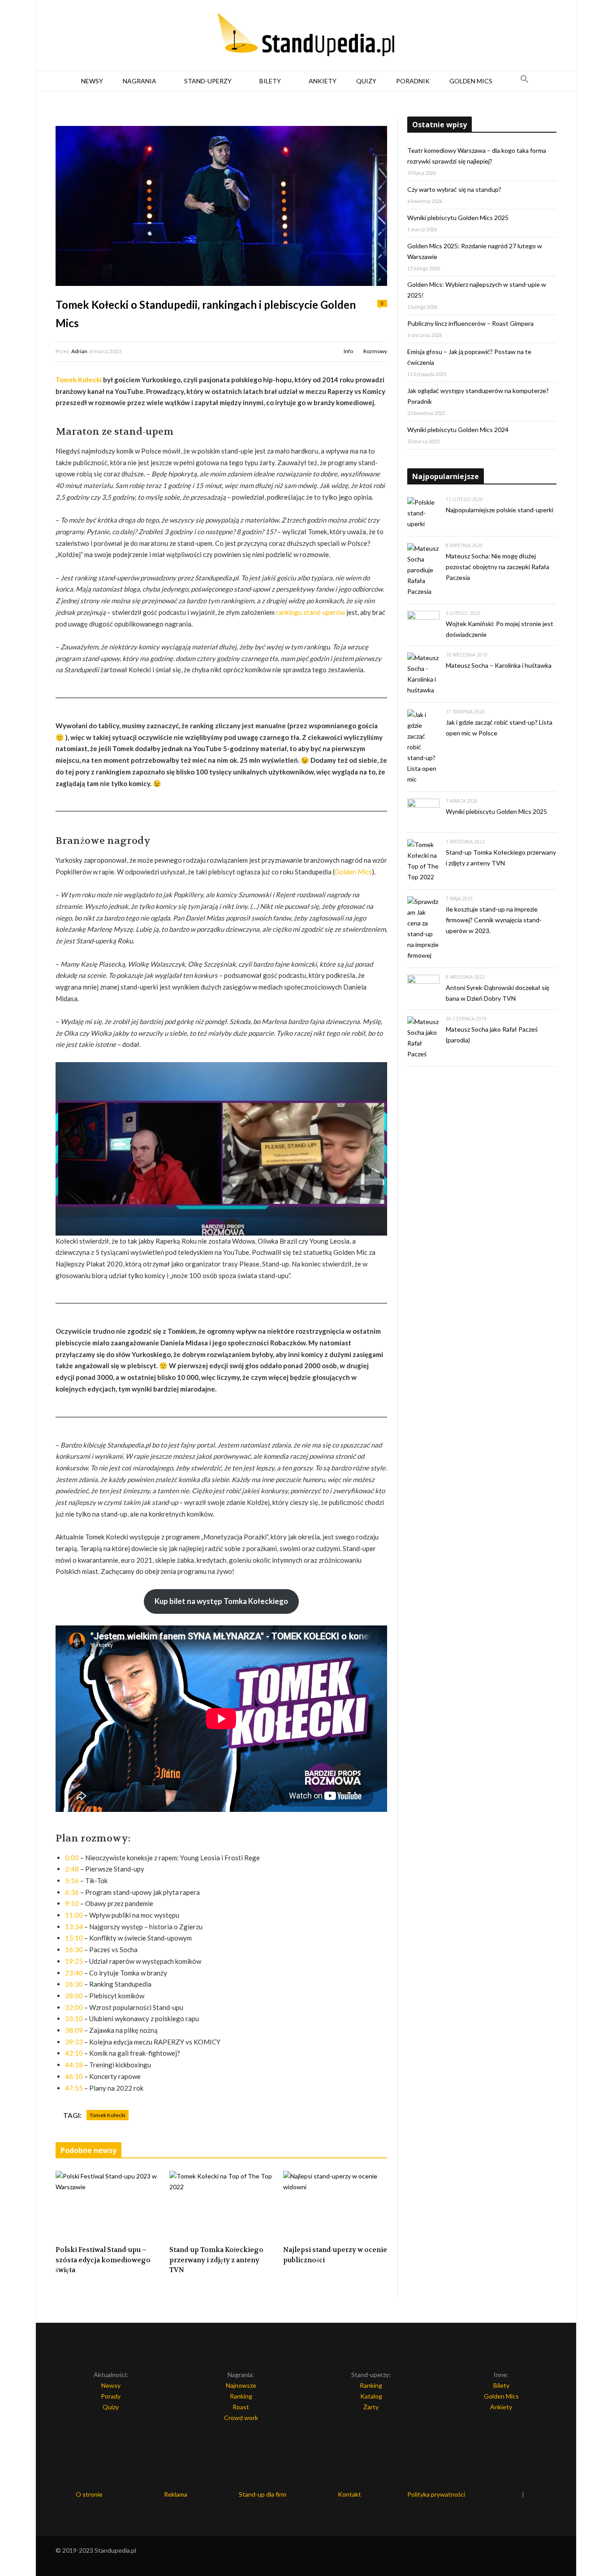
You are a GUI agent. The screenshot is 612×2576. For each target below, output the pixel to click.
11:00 (74, 1915)
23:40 (74, 1973)
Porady (111, 2396)
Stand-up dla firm (263, 2494)
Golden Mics (471, 81)
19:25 (74, 1961)
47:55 (74, 2088)
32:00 (74, 2007)
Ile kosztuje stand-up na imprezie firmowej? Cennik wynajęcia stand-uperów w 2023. (494, 920)
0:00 (72, 1858)
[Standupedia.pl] (306, 36)
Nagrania (140, 81)
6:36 (72, 1892)
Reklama (176, 2494)
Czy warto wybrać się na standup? (454, 189)
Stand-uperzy (208, 81)
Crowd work (241, 2418)
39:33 (74, 2042)
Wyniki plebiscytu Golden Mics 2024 (458, 430)
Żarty (371, 2407)
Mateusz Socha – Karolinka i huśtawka (499, 665)
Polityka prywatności (436, 2494)
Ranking (241, 2396)
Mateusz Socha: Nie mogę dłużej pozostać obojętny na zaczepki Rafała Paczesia (498, 567)
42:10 (74, 2053)
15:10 (74, 1938)
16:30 (74, 1949)
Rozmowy (375, 351)
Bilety (270, 81)
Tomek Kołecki (79, 380)
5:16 (72, 1880)
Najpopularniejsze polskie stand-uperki (500, 510)
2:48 (72, 1869)
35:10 (74, 2018)
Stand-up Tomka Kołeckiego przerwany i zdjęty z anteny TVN (216, 2260)
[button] (525, 81)
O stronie (89, 2494)
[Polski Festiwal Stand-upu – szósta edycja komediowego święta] (108, 2205)
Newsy (92, 81)
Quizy (366, 81)
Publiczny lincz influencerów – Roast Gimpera (470, 323)
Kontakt (349, 2494)
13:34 (74, 1927)
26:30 (74, 1984)
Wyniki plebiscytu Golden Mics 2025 (458, 218)
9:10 (72, 1903)
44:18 (74, 2065)
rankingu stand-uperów (310, 612)
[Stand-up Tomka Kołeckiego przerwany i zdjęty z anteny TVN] (221, 2205)
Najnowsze (241, 2385)
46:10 (74, 2076)
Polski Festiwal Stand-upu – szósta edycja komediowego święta (103, 2260)
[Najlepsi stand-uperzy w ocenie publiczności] (335, 2205)
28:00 (74, 1996)
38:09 (74, 2030)
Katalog (371, 2396)
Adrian (79, 351)
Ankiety (323, 81)
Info (348, 351)
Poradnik (413, 81)
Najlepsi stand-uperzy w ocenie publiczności (335, 2255)
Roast (241, 2407)
